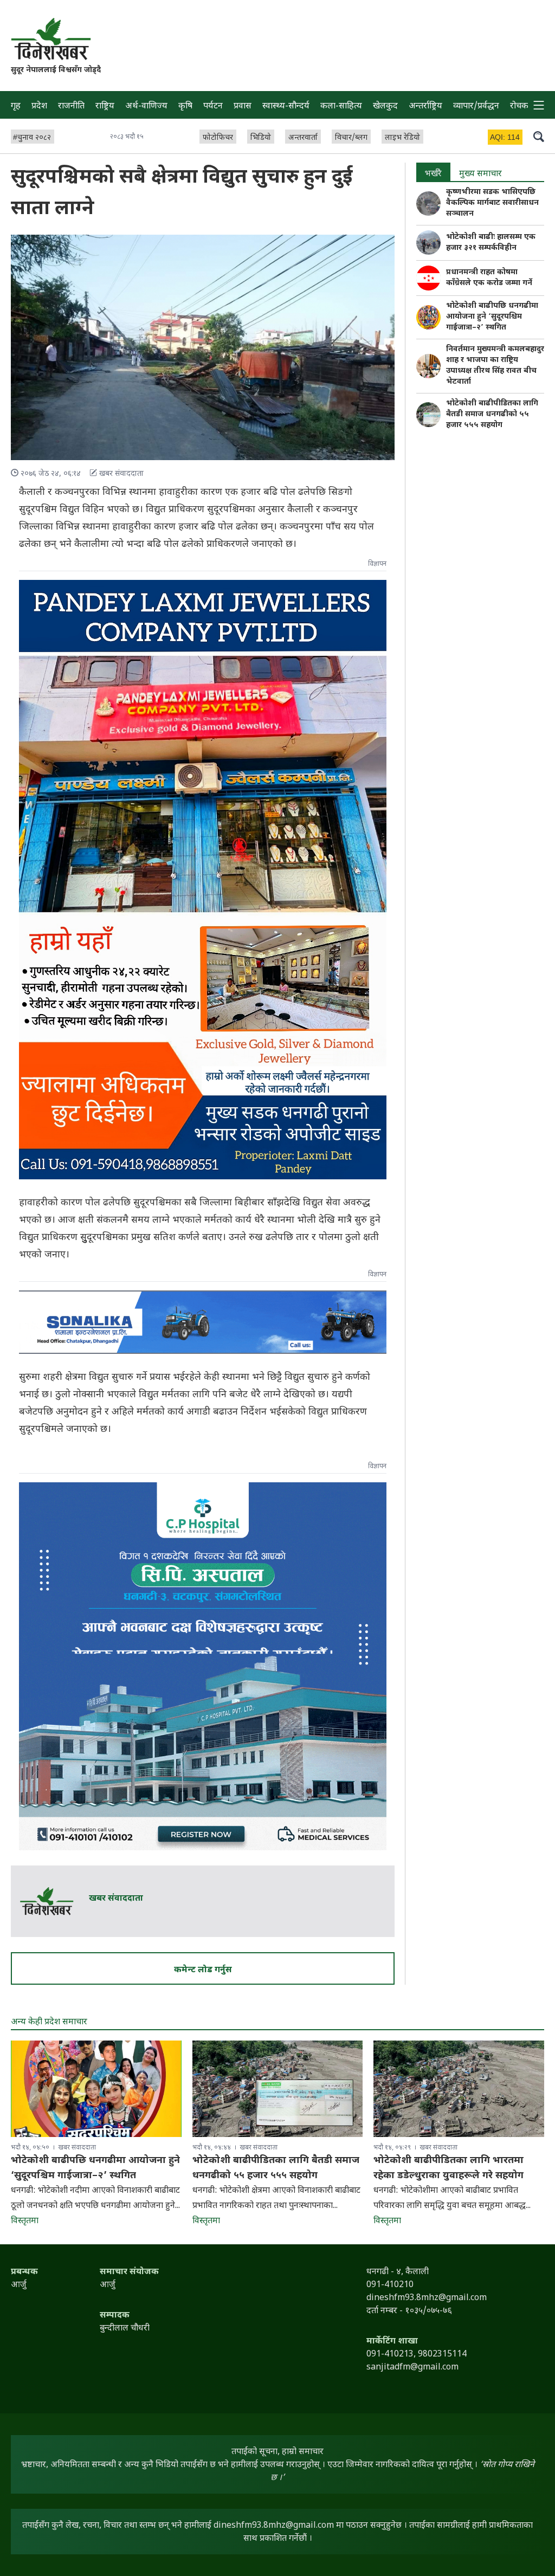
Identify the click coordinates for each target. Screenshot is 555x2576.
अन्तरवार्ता (303, 138)
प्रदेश (39, 106)
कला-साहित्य (341, 106)
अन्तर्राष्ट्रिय (425, 106)
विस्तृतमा (25, 2221)
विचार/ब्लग (351, 138)
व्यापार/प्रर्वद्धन (476, 106)
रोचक (519, 106)
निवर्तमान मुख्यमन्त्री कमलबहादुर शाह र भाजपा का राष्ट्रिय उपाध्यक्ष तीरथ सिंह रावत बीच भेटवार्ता (495, 366)
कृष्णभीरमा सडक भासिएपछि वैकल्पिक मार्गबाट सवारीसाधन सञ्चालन (492, 203)
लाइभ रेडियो (402, 138)
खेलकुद (385, 106)
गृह (16, 106)
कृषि (185, 106)
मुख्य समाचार (480, 174)
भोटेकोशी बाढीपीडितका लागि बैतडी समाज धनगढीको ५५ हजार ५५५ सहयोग (492, 414)
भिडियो (261, 138)
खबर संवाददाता (116, 1899)
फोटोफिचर (218, 138)
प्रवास (243, 106)
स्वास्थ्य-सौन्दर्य (286, 106)
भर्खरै (433, 174)
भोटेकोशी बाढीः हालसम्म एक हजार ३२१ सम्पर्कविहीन (491, 243)
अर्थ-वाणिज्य (146, 106)
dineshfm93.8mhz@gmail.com (274, 2526)
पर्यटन (213, 106)
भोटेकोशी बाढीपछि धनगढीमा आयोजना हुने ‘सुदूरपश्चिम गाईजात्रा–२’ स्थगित (492, 317)
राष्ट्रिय (105, 106)
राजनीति (71, 106)
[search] (539, 136)
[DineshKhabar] (51, 39)
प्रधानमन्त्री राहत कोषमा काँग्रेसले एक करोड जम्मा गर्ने (489, 278)
